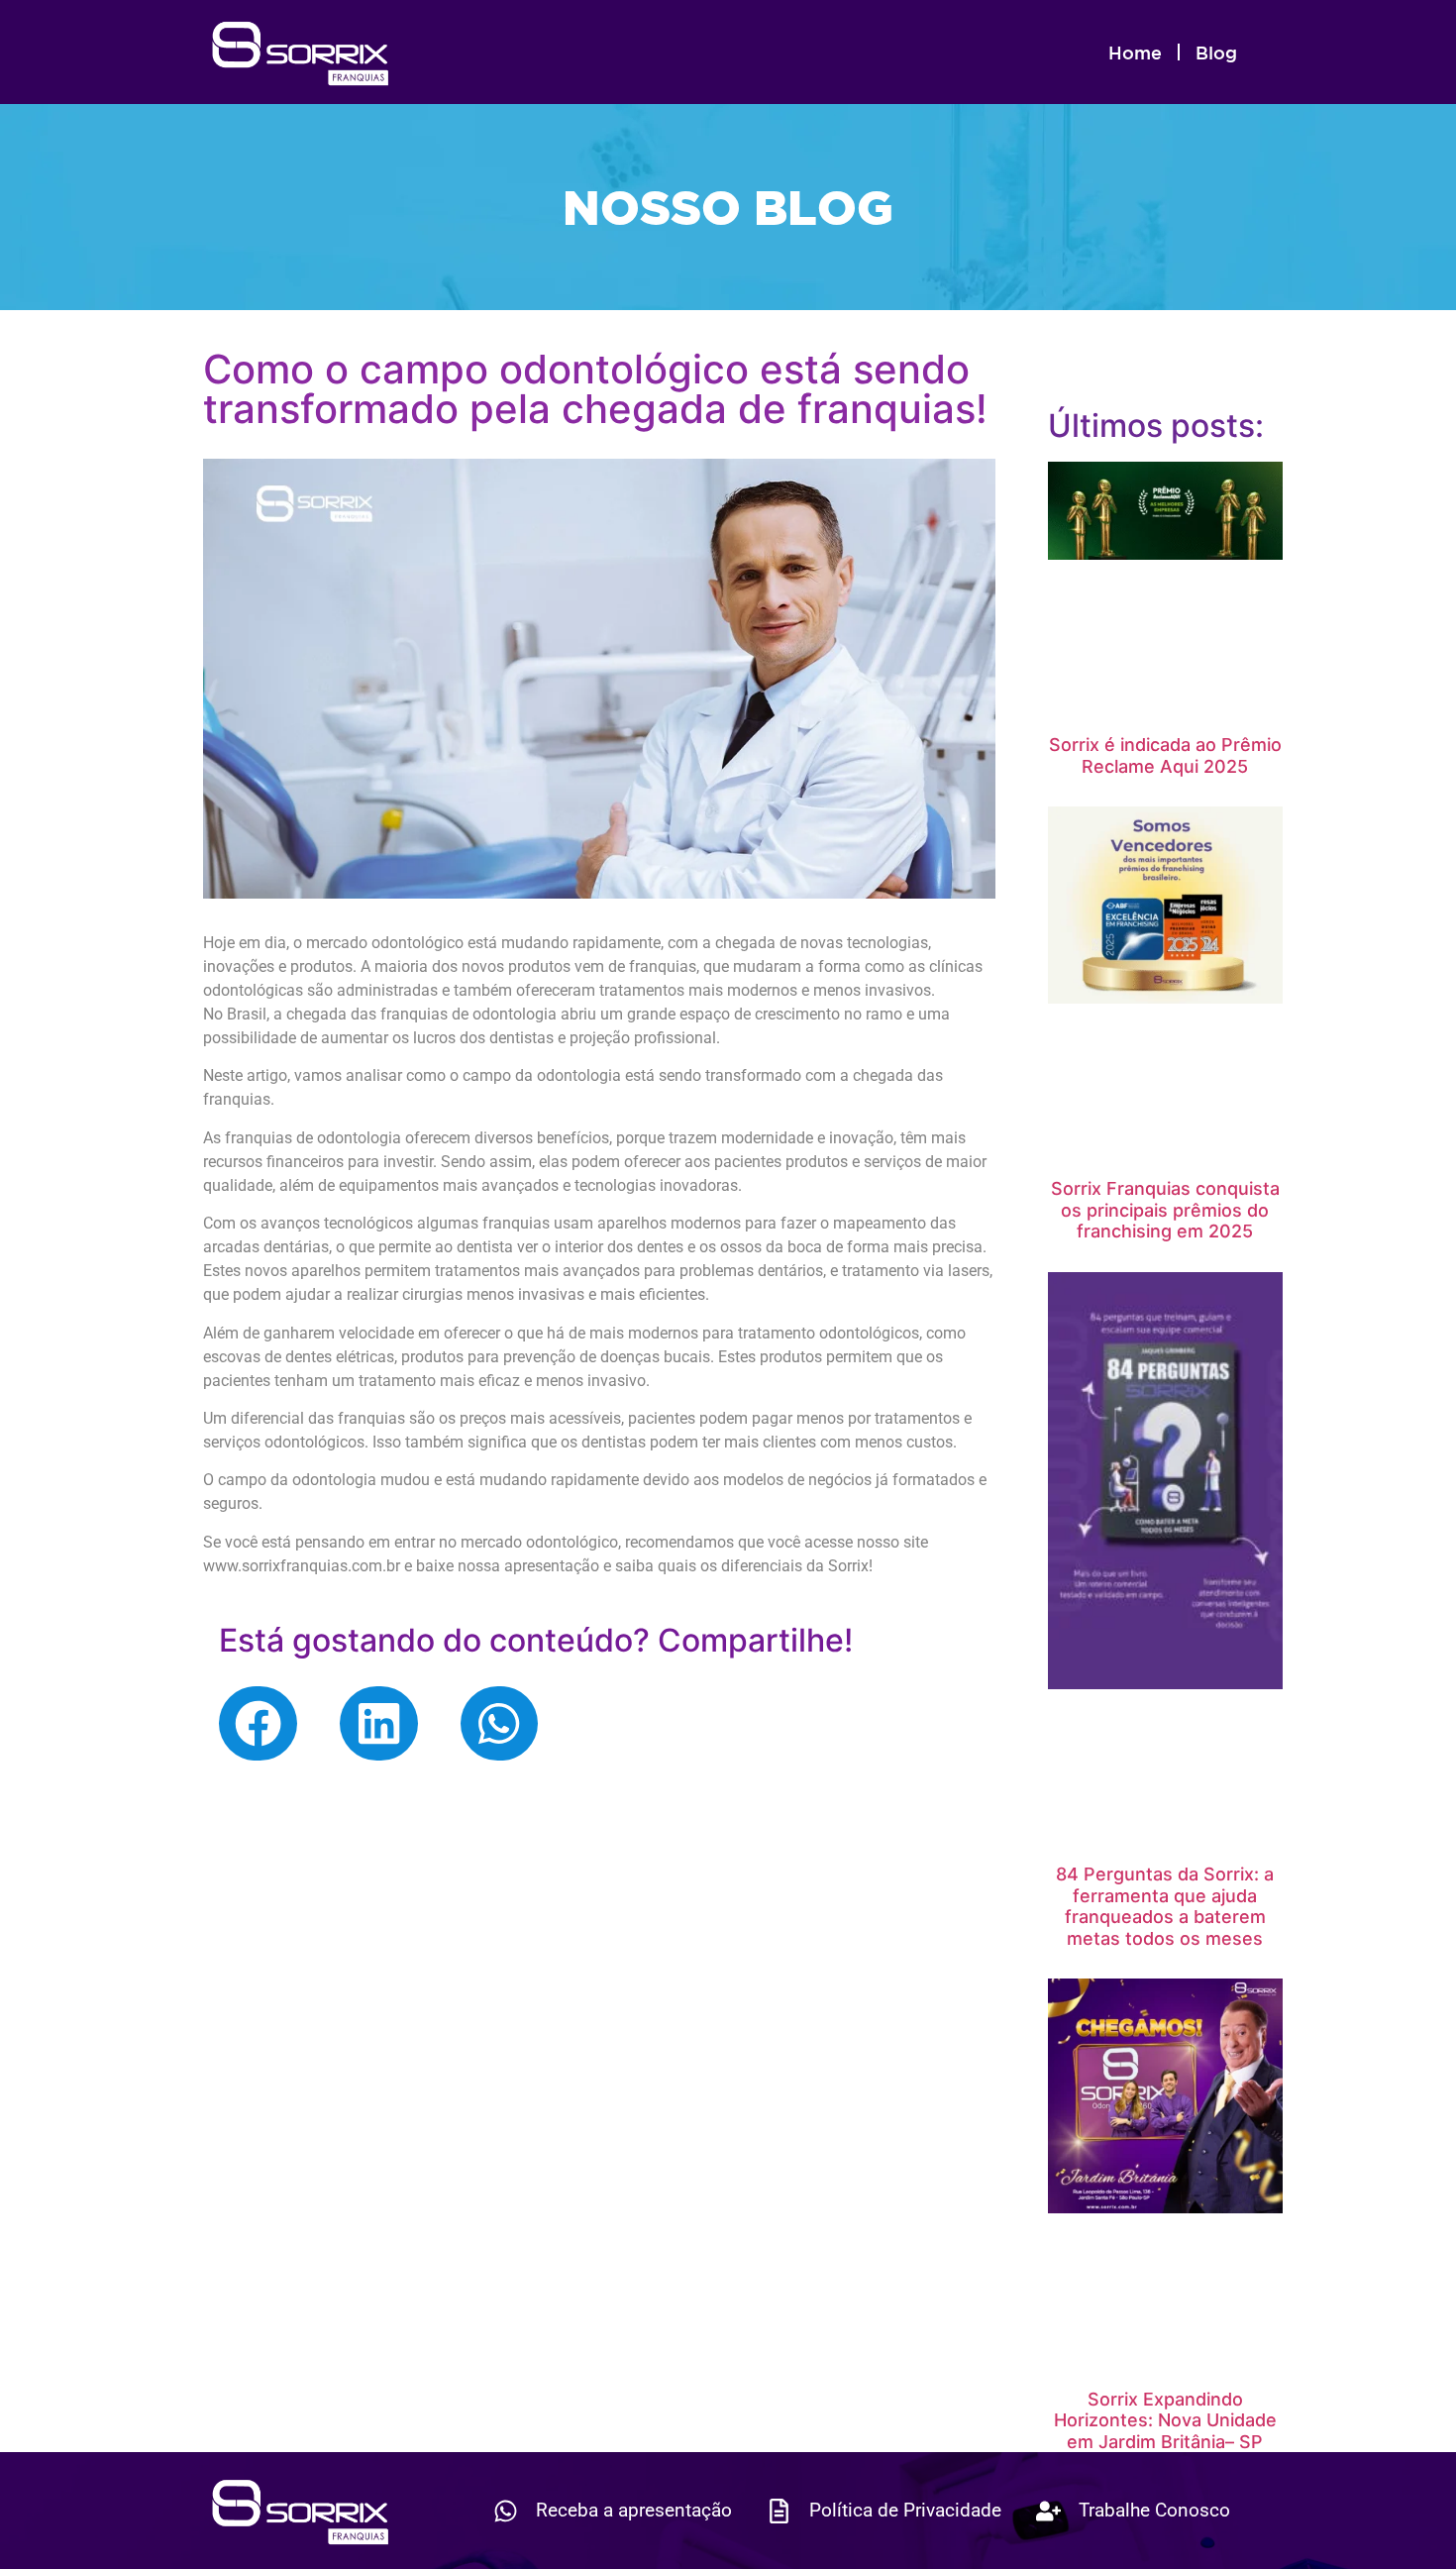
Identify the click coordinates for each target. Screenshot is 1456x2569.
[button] (258, 1723)
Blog (1216, 53)
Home (1135, 53)
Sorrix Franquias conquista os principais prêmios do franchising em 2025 (1165, 1210)
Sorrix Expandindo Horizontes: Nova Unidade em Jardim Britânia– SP (1165, 2420)
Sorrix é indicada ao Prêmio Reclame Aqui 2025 (1165, 755)
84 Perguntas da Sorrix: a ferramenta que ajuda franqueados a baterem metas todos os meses (1165, 1906)
